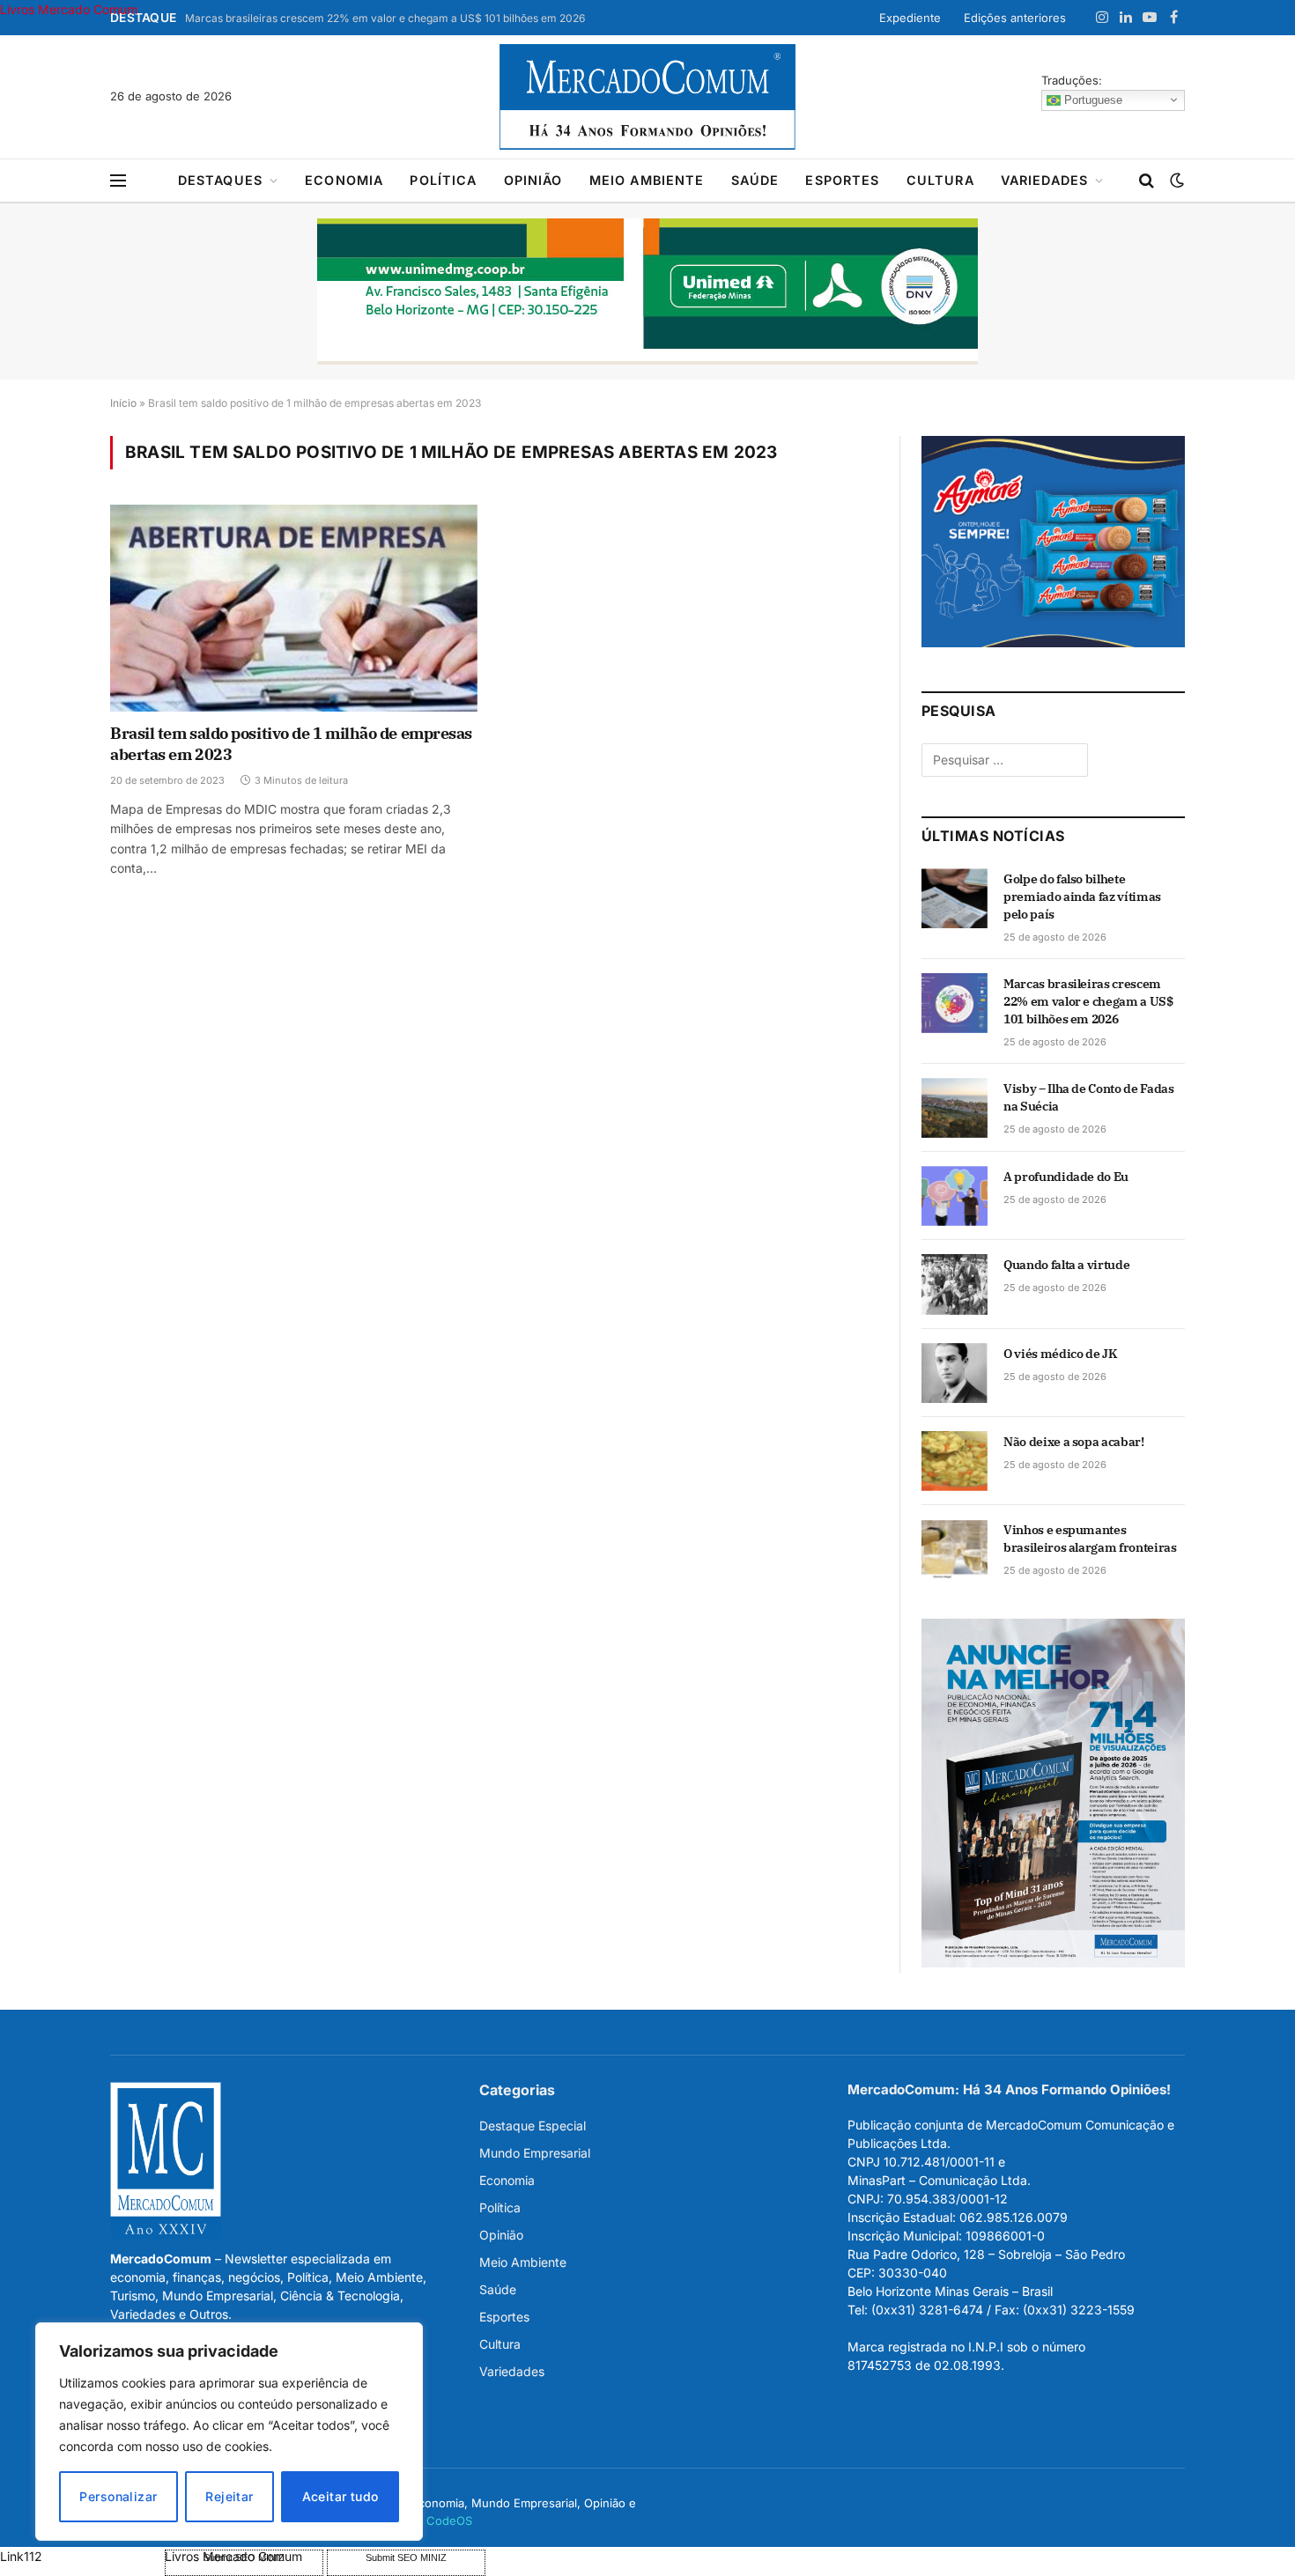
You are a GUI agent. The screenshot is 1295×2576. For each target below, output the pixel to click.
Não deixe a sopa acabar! (1074, 1442)
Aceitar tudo (340, 2496)
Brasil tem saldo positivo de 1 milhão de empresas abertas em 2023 (291, 744)
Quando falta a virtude (1066, 1265)
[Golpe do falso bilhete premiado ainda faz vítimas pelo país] (955, 898)
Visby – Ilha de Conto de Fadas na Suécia (1089, 1097)
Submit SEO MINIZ (406, 2558)
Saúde (755, 180)
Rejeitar (229, 2496)
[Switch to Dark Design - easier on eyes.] (1175, 181)
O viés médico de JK (1060, 1354)
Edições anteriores (1015, 18)
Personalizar (118, 2496)
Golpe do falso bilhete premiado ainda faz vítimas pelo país (1082, 897)
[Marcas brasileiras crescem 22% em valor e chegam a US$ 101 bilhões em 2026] (955, 1003)
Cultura (940, 180)
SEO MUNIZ (81, 2556)
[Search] (1147, 181)
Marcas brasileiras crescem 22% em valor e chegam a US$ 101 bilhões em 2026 (385, 18)
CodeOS (449, 2521)
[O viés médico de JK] (955, 1373)
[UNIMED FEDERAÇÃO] (647, 292)
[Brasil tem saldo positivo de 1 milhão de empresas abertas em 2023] (294, 608)
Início (123, 403)
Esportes (842, 180)
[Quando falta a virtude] (955, 1284)
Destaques (220, 180)
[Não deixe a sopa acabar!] (955, 1461)
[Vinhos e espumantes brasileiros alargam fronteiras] (955, 1549)
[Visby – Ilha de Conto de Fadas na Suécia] (955, 1108)
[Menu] (118, 181)
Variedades (1045, 180)
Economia (344, 180)
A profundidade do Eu (1066, 1177)
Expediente (910, 18)
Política (443, 180)
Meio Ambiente (647, 180)
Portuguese (1091, 99)
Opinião (533, 180)
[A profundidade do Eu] (955, 1196)
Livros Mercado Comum (69, 9)
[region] (229, 2432)
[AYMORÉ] (1053, 642)
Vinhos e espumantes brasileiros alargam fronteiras (1090, 1539)
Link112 (21, 2556)
